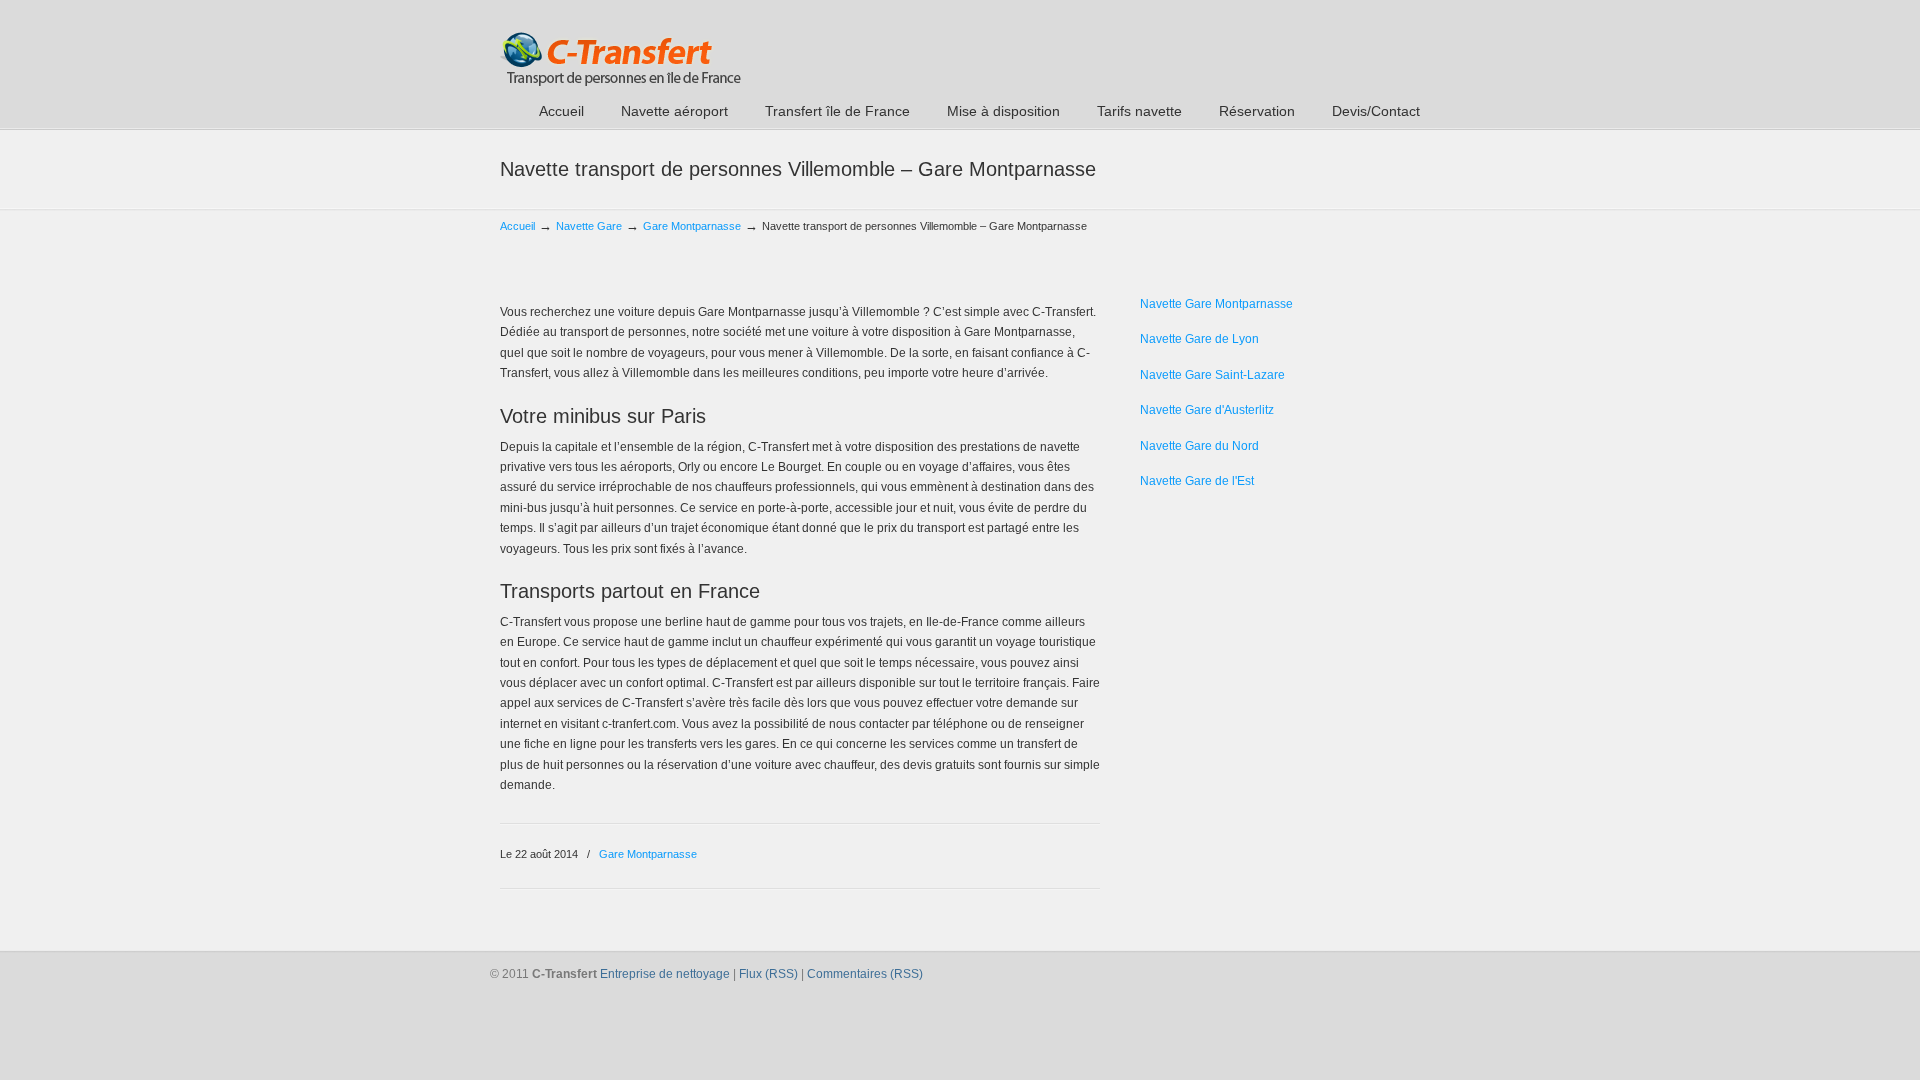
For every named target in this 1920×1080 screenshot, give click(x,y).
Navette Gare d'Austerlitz (1207, 410)
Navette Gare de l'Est (1197, 481)
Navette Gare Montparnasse (1216, 304)
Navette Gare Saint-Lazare (1212, 375)
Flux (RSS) (768, 974)
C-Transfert (620, 46)
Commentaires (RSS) (865, 974)
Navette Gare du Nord (1199, 446)
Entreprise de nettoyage (665, 974)
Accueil (517, 226)
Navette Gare (589, 226)
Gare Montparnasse (692, 226)
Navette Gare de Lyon (1199, 339)
